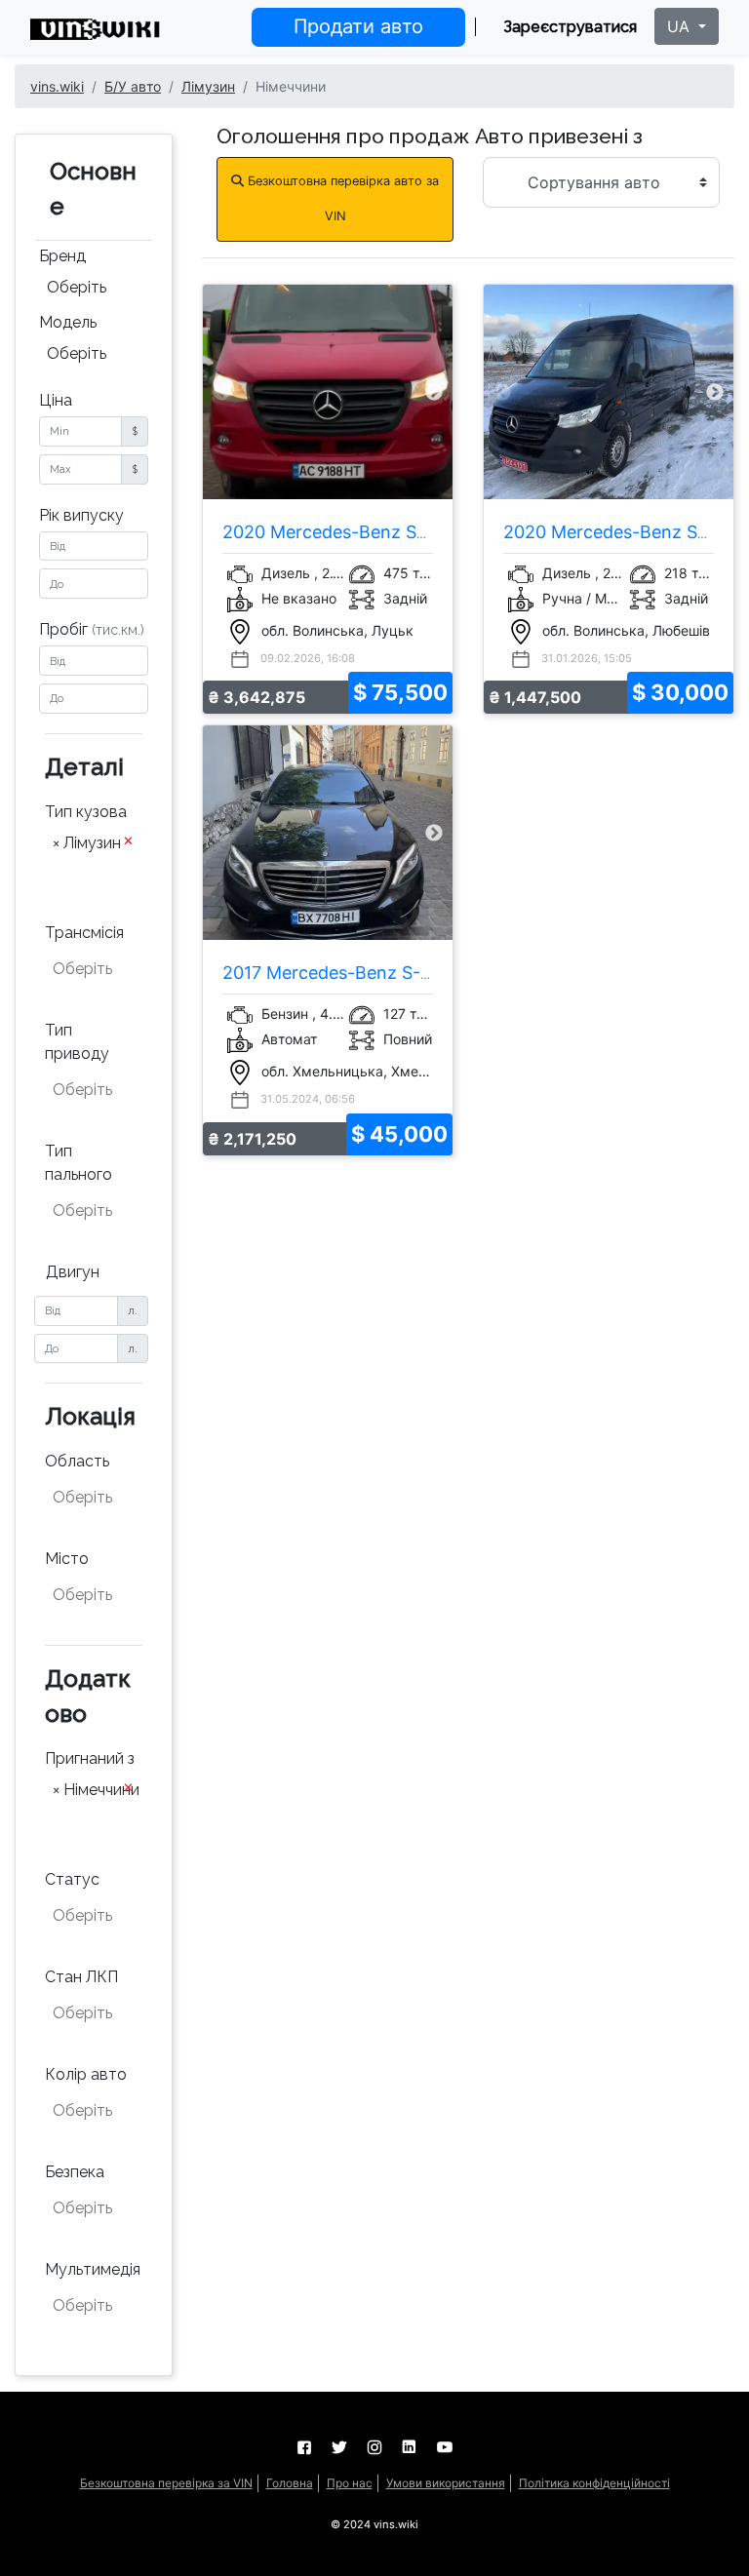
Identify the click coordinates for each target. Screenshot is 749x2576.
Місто (67, 1559)
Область (77, 1461)
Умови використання (446, 2483)
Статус (72, 1879)
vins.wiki (57, 86)
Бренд (62, 256)
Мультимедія (93, 2269)
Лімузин (208, 86)
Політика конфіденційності (594, 2483)
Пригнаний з (90, 1758)
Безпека (75, 2172)
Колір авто (86, 2074)
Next (434, 392)
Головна (290, 2483)
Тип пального (79, 1163)
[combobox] (94, 290)
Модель (68, 322)
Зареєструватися (570, 27)
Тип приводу (77, 1042)
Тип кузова (86, 812)
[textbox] (95, 872)
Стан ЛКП (81, 1977)
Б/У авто (133, 86)
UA (681, 26)
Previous (221, 392)
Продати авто (358, 26)
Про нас (350, 2483)
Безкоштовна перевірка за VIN (166, 2483)
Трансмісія (84, 933)
